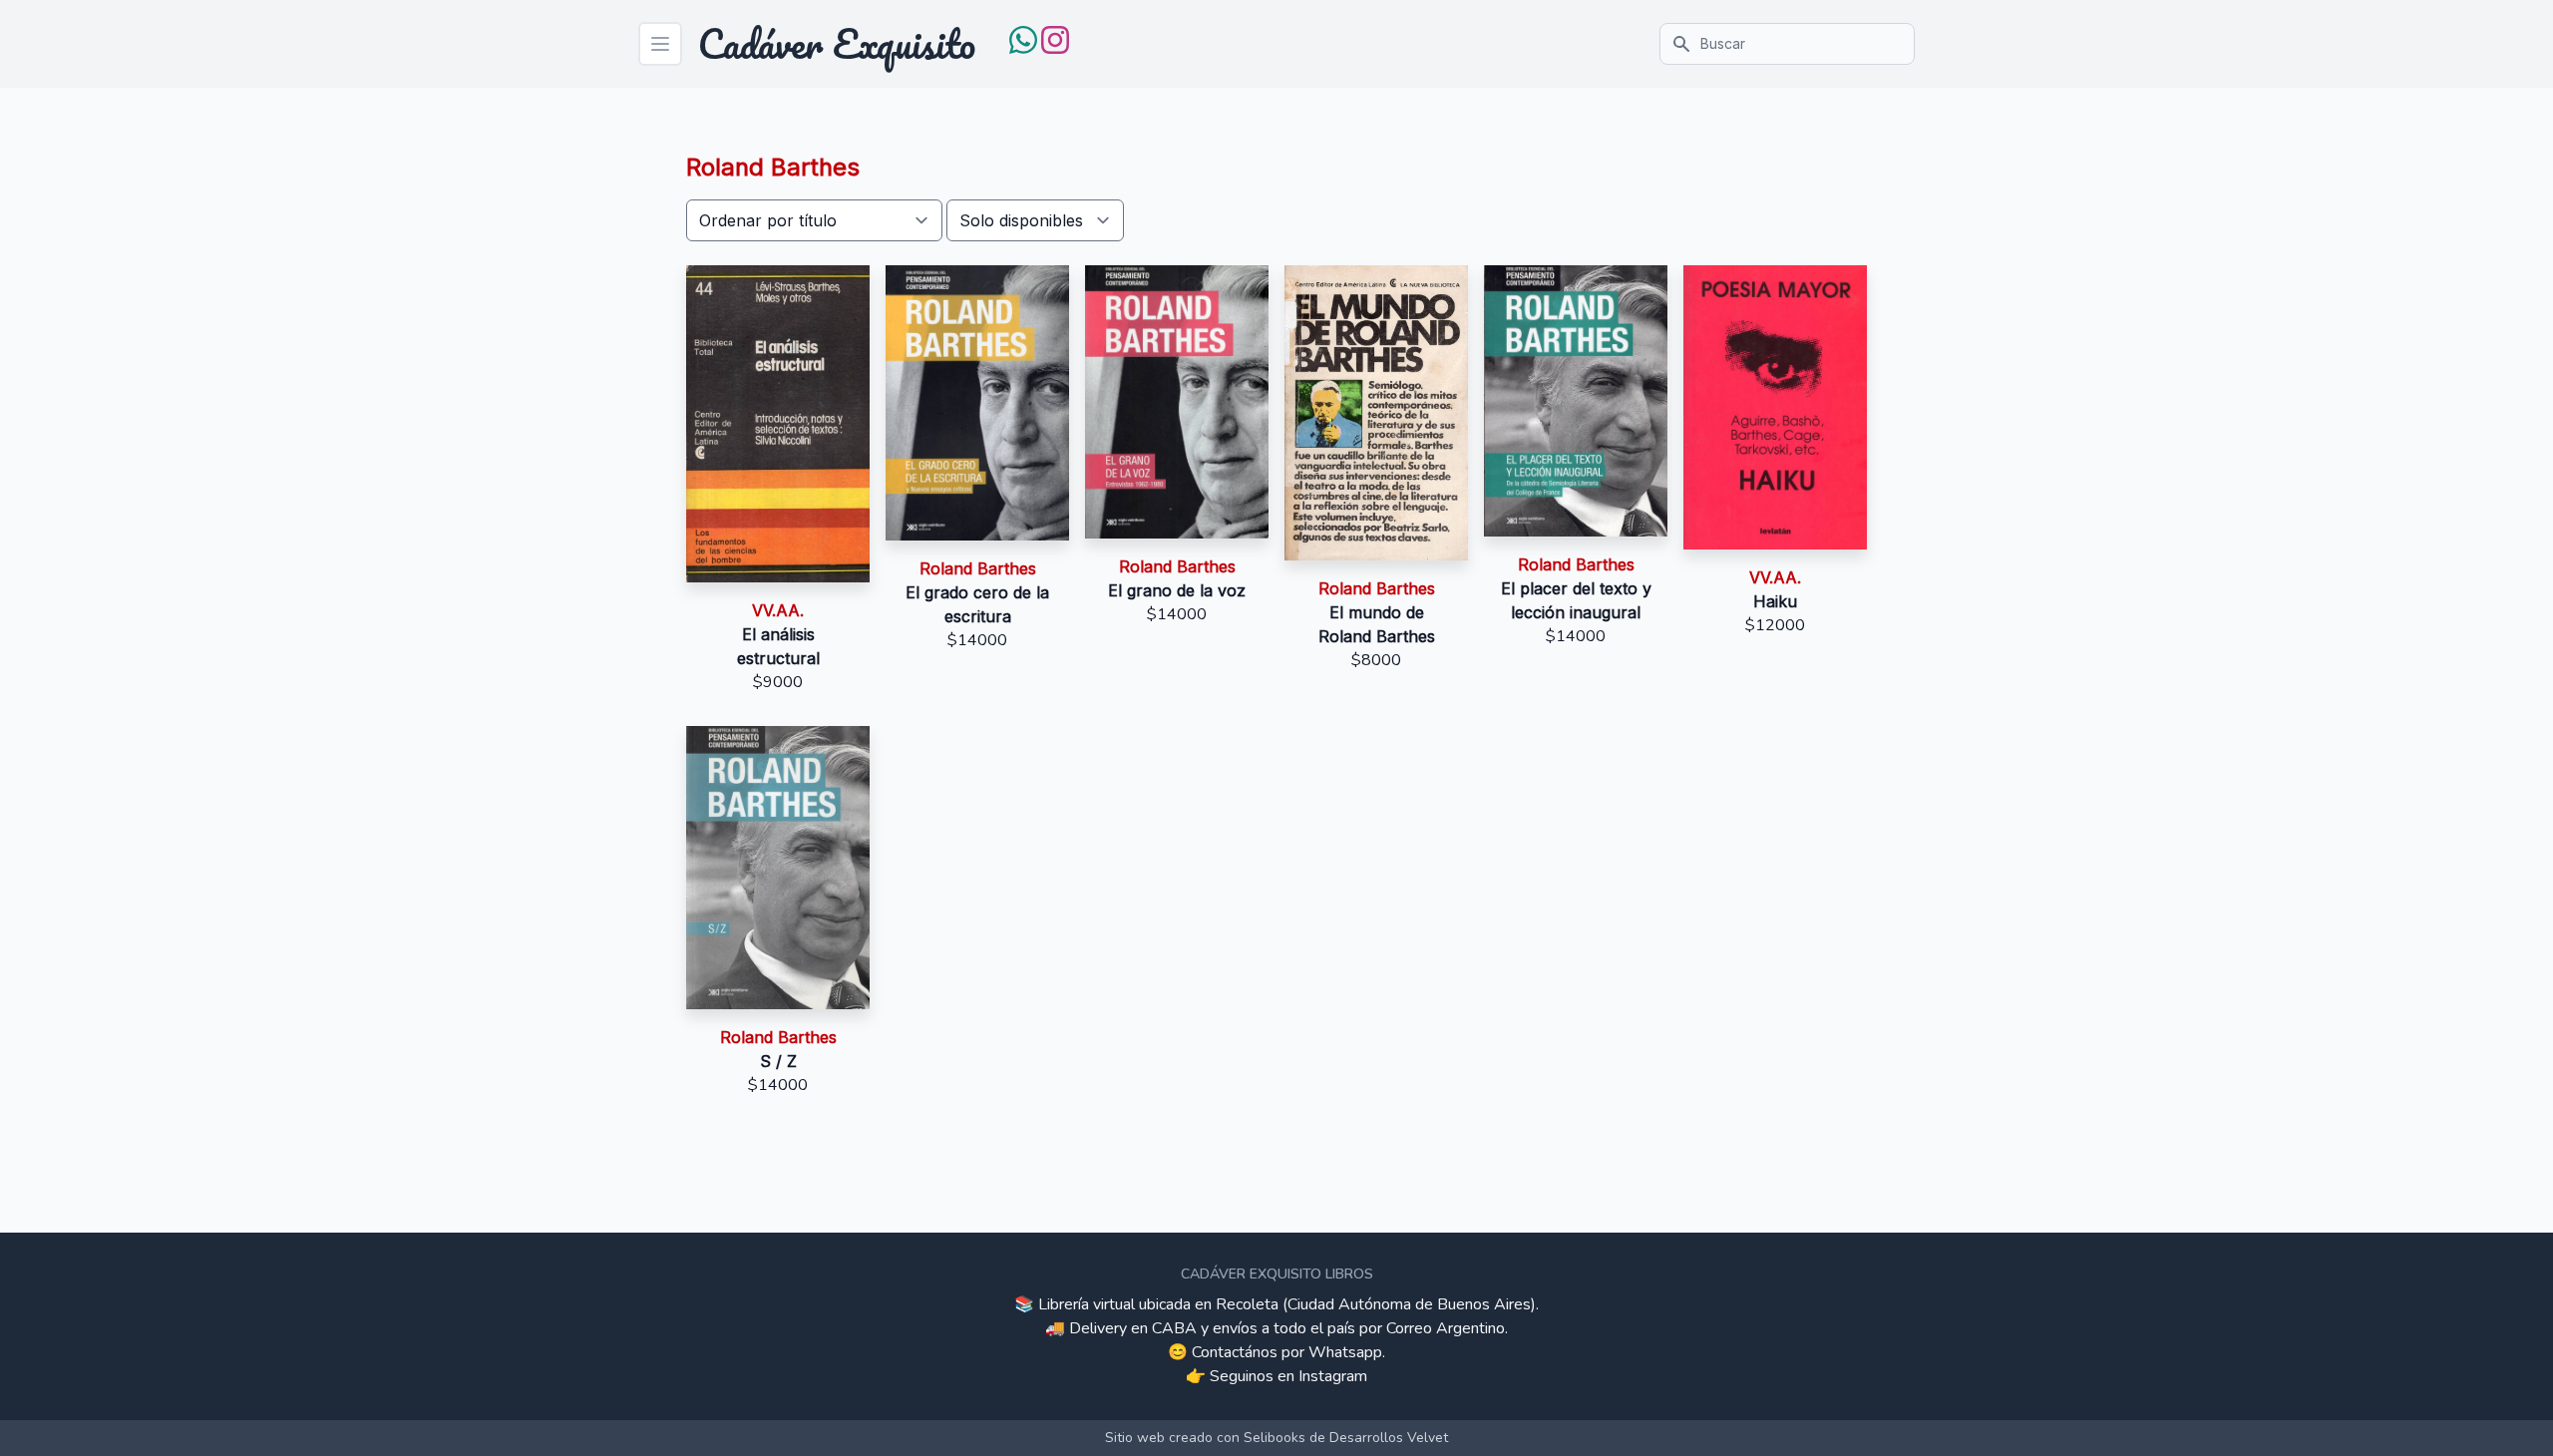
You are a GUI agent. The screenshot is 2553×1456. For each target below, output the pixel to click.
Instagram (1333, 1376)
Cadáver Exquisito (837, 44)
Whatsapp (1345, 1352)
